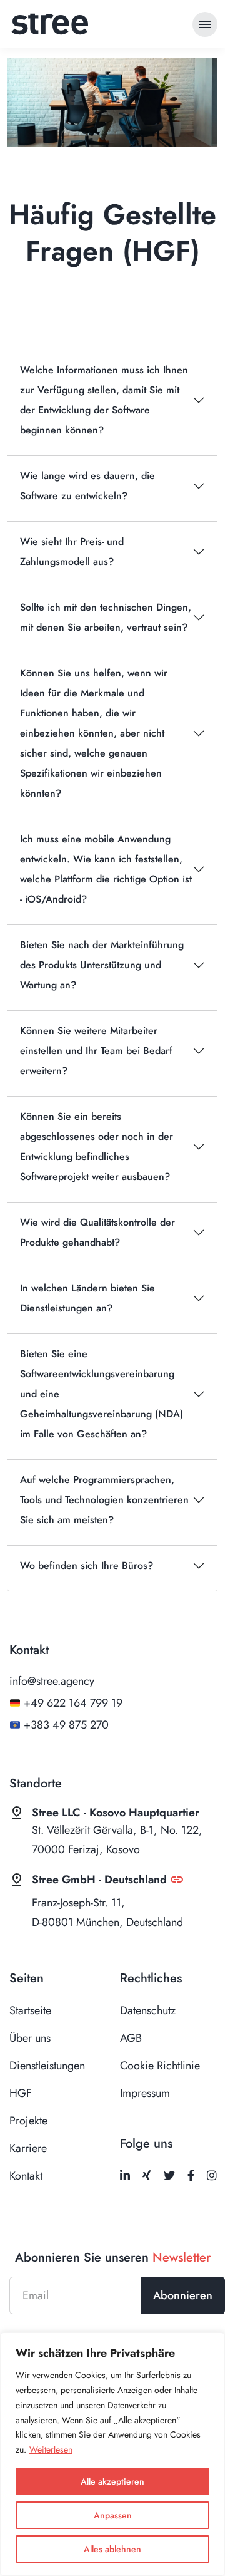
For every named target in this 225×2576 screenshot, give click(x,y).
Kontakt (26, 2176)
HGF (21, 2093)
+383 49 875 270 (66, 1725)
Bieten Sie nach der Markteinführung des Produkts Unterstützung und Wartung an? (102, 965)
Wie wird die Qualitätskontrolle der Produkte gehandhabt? (97, 1232)
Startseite (30, 2010)
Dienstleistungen (47, 2066)
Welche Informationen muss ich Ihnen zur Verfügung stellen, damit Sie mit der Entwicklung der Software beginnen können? (104, 400)
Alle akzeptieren (112, 2481)
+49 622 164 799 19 (73, 1703)
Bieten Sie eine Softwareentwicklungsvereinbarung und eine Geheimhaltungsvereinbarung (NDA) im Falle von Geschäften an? (102, 1394)
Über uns (30, 2038)
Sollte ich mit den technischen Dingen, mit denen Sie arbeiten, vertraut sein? (106, 617)
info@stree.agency (52, 1681)
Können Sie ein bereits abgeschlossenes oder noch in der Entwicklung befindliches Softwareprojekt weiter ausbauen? (97, 1146)
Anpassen (113, 2515)
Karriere (28, 2148)
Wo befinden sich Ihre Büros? (87, 1565)
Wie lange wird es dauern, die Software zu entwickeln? (87, 486)
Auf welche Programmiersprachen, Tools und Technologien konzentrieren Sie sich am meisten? (104, 1500)
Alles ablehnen (112, 2549)
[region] (112, 2454)
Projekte (28, 2121)
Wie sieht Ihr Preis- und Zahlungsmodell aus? (72, 551)
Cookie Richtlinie (160, 2066)
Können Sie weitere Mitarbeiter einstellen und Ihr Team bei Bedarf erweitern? (96, 1051)
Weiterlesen (51, 2449)
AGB (131, 2038)
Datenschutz (148, 2010)
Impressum (145, 2093)
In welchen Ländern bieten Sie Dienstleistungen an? (87, 1298)
